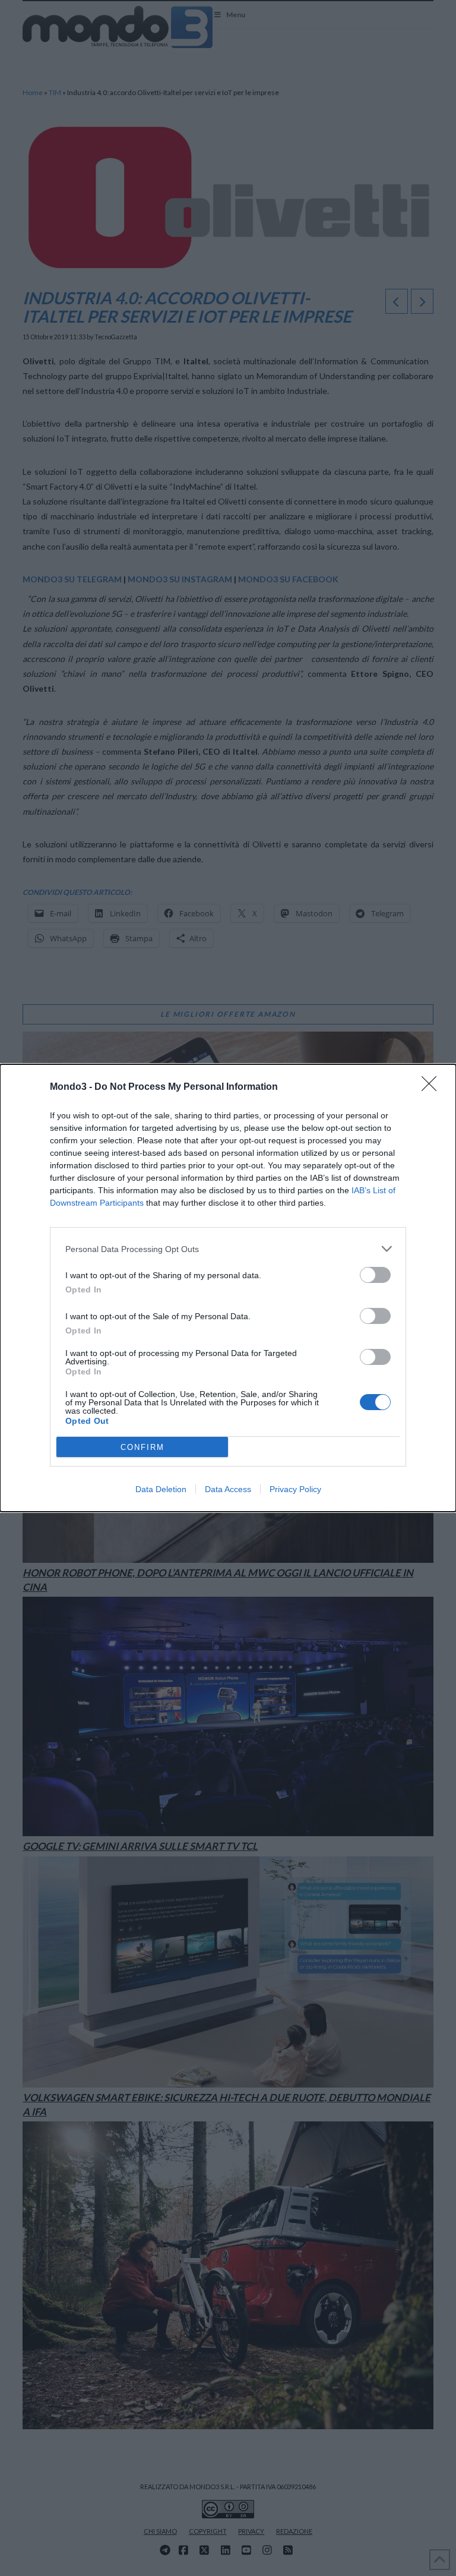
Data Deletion (161, 1489)
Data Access (228, 1489)
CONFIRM (142, 1447)
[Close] (433, 1087)
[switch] (375, 1275)
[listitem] (228, 1249)
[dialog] (228, 1288)
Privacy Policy (295, 1489)
